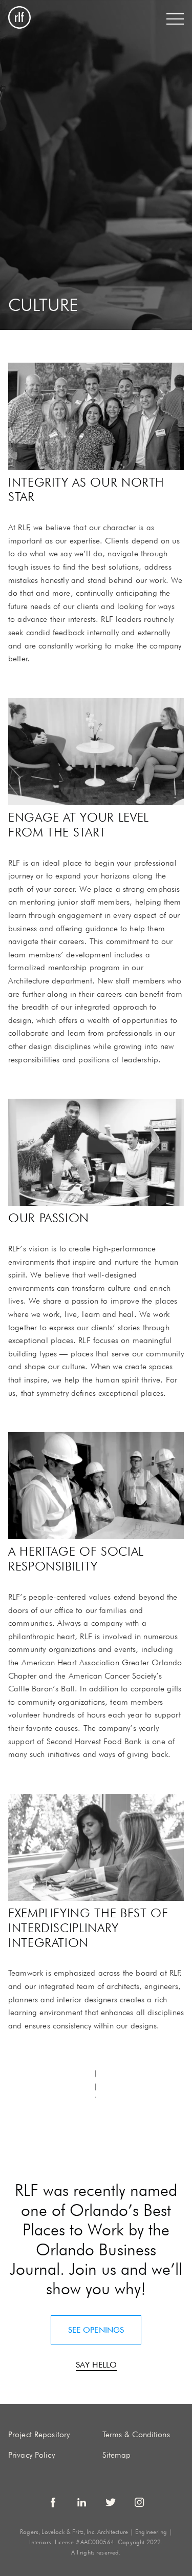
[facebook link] (53, 2502)
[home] (19, 19)
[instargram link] (139, 2502)
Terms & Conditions (136, 2434)
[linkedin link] (82, 2502)
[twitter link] (111, 2502)
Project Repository (39, 2434)
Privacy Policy (31, 2455)
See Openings (96, 2330)
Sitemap (117, 2455)
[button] (175, 19)
